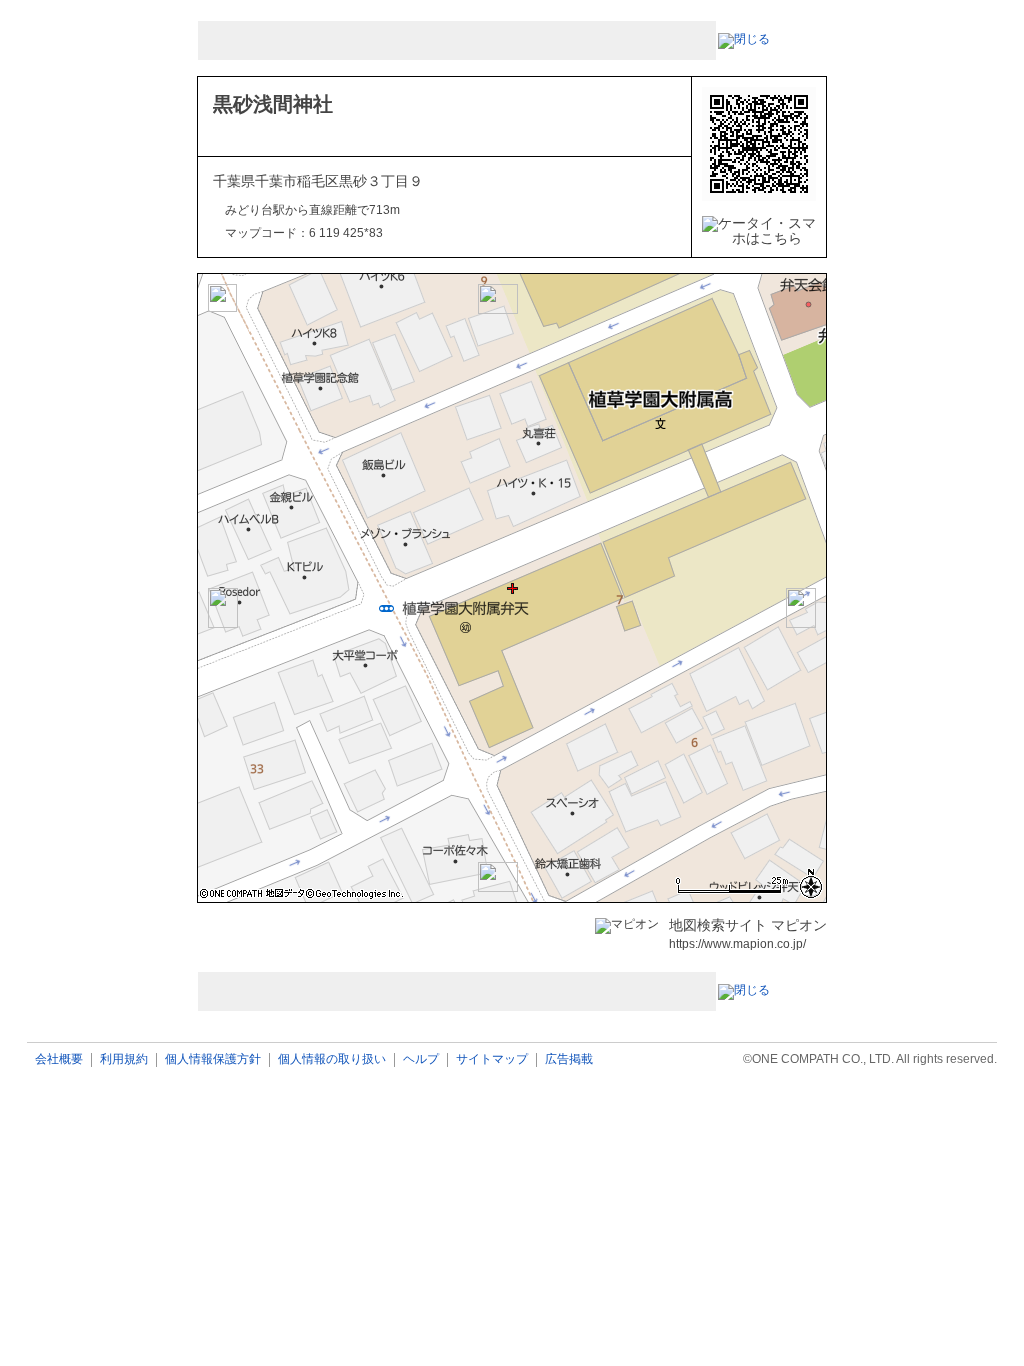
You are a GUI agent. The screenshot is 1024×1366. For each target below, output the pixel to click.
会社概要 (59, 1059)
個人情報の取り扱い (332, 1059)
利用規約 (124, 1059)
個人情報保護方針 (213, 1059)
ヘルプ (421, 1059)
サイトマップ (492, 1059)
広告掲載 (569, 1059)
